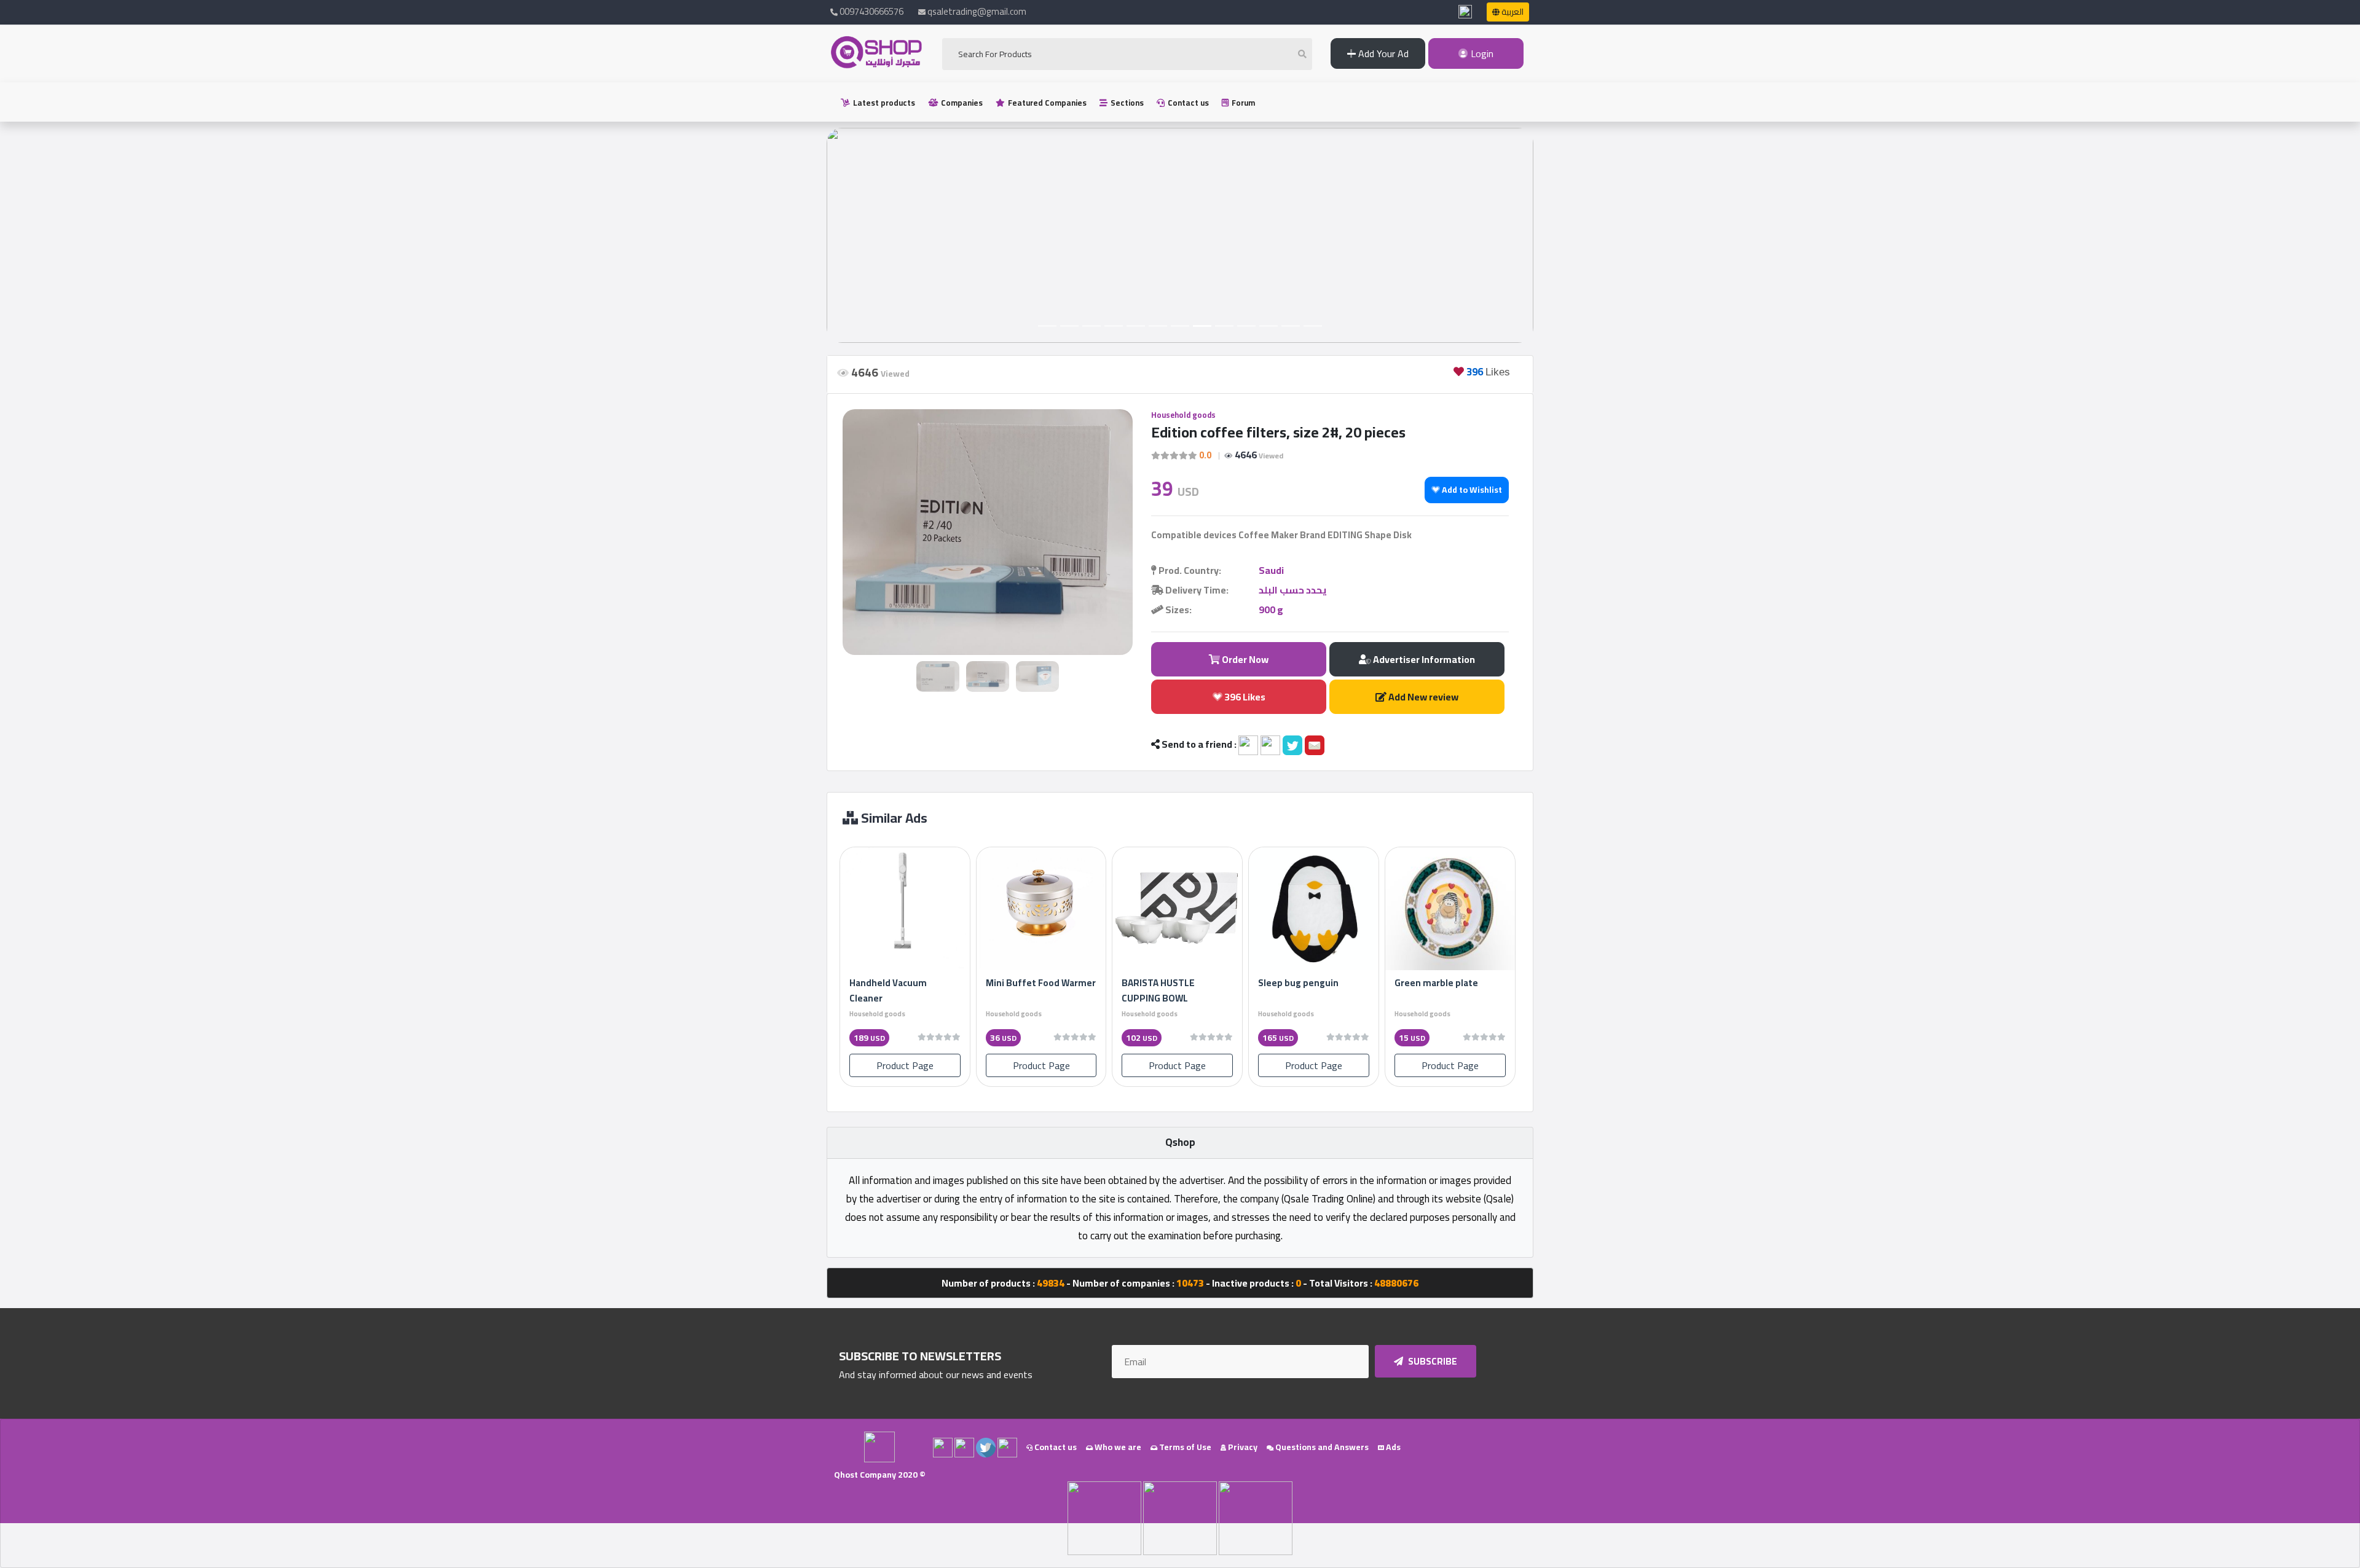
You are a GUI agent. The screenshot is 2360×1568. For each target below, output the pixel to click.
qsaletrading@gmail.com (977, 11)
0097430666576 (871, 11)
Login (1481, 53)
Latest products (883, 103)
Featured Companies (1046, 103)
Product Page (905, 1065)
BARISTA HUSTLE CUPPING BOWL (1158, 990)
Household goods (1183, 415)
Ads (1392, 1447)
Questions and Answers (1321, 1447)
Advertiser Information (1423, 659)
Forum (1242, 103)
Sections (1126, 103)
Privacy (1242, 1447)
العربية (1512, 12)
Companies (961, 103)
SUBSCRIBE (1432, 1361)
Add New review (1422, 697)
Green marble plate (1436, 983)
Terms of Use (1184, 1447)
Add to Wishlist (1471, 490)
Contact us (1187, 103)
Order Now (1244, 659)
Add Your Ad (1382, 53)
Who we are (1117, 1447)
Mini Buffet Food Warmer (1041, 983)
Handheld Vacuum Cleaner (888, 990)
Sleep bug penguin (1298, 983)
